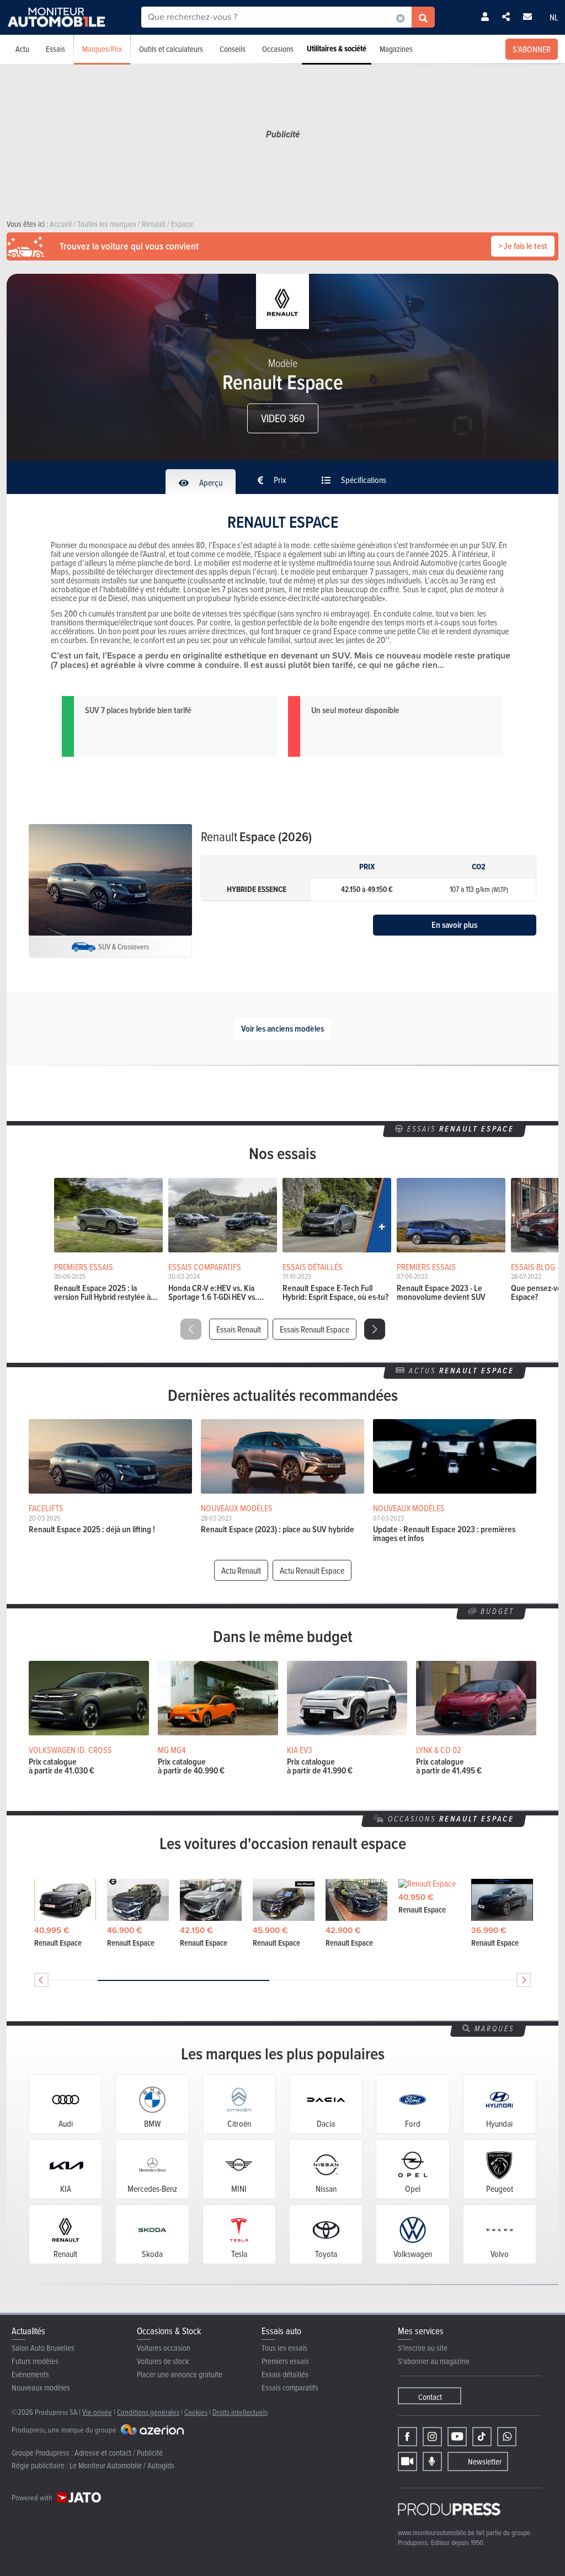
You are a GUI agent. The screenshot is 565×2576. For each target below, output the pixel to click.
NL (554, 17)
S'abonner (532, 49)
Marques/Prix (102, 49)
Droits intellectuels (240, 2412)
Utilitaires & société (337, 49)
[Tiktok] (482, 2437)
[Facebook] (407, 2437)
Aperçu (210, 482)
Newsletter (485, 2461)
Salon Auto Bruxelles (43, 2348)
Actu (22, 49)
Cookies (196, 2412)
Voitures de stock (163, 2361)
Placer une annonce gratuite (180, 2374)
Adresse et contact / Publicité (119, 2453)
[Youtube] (457, 2437)
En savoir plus (454, 925)
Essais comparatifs (290, 2388)
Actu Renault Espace (312, 1570)
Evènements (30, 2374)
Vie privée (97, 2412)
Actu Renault (241, 1570)
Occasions (278, 49)
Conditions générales (148, 2412)
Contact (430, 2397)
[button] (375, 1329)
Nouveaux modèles (41, 2388)
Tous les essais (284, 2348)
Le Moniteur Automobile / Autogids (122, 2465)
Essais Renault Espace (315, 1329)
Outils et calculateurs (171, 49)
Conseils (233, 49)
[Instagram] (432, 2437)
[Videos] (407, 2461)
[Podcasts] (432, 2461)
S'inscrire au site (423, 2348)
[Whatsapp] (507, 2437)
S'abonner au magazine (434, 2361)
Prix (279, 480)
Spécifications (363, 480)
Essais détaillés (285, 2374)
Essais (55, 49)
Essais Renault (239, 1329)
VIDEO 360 (283, 418)
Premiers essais (285, 2361)
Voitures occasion (164, 2348)
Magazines (396, 49)
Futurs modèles (35, 2361)
